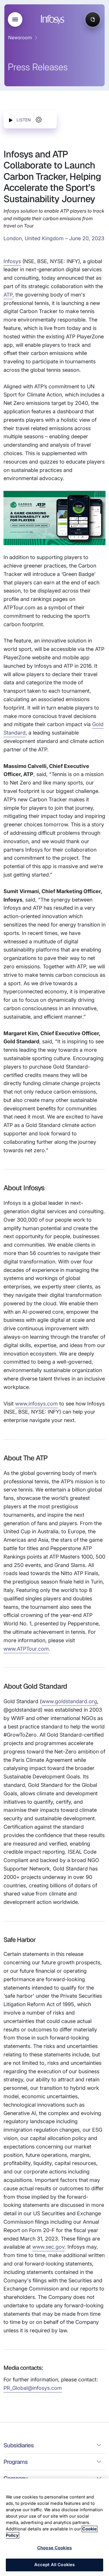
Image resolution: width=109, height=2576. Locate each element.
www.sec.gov (48, 2247)
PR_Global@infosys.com (33, 2388)
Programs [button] (16, 2462)
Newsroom (20, 37)
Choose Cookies (54, 2548)
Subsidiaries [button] (19, 2445)
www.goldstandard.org (69, 1701)
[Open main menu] (15, 19)
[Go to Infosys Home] (53, 20)
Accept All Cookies (55, 2565)
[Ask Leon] (93, 19)
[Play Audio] (11, 120)
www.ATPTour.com (26, 1649)
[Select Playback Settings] (39, 120)
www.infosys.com (36, 1404)
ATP (8, 295)
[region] (54, 2527)
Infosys (12, 261)
